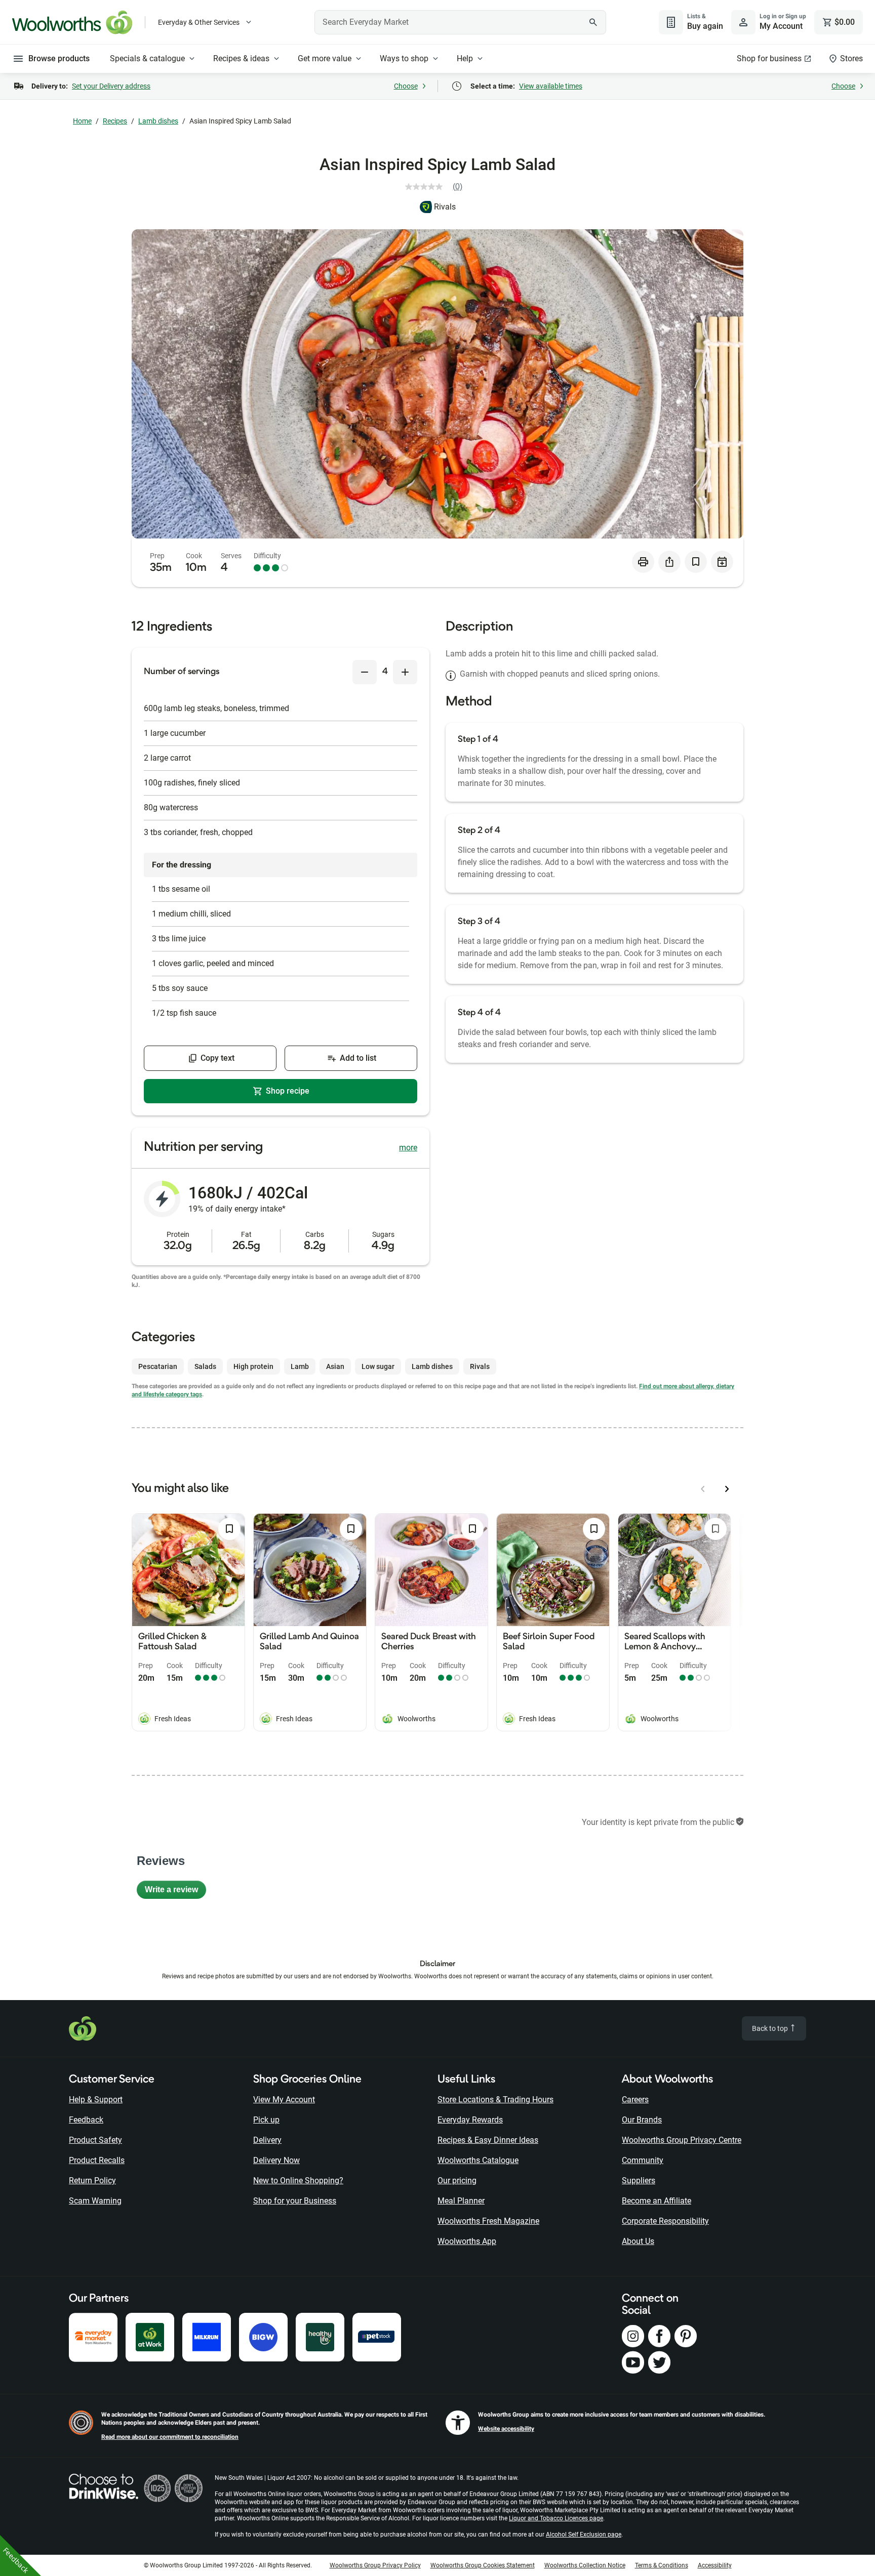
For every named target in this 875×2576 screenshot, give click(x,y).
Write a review (175, 1892)
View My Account (284, 2100)
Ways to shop (404, 58)
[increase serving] (405, 672)
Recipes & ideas (241, 58)
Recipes (115, 121)
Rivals (445, 207)
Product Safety (95, 2140)
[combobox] (460, 22)
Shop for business (769, 58)
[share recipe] (669, 562)
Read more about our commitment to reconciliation (170, 2437)
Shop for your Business (295, 2201)
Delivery (267, 2140)
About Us (638, 2241)
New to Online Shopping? (298, 2180)
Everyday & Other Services (199, 22)
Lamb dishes (158, 121)
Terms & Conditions (662, 2565)
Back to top (771, 2028)
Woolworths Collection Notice (585, 2565)
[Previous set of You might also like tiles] (703, 1489)
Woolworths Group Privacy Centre (682, 2140)
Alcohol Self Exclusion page (584, 2535)
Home (82, 121)
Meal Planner (461, 2201)
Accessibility (715, 2565)
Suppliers (639, 2180)
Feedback (86, 2120)
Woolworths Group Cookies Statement (483, 2565)
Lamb (300, 1366)
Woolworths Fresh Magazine (488, 2221)
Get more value (325, 58)
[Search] (593, 22)
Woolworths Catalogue (478, 2160)
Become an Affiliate (657, 2201)
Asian (335, 1366)
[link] (438, 187)
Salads (205, 1366)
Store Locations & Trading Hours (495, 2100)
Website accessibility (506, 2429)
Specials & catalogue (147, 58)
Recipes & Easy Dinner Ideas (488, 2140)
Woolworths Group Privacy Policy (375, 2565)
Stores (851, 58)
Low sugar (378, 1366)
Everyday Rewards (470, 2120)
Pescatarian (158, 1366)
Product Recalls (97, 2160)
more (408, 1148)
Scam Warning (95, 2201)
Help (465, 58)
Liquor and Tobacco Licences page (556, 2518)
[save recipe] (696, 562)
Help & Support (96, 2100)
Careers (635, 2100)
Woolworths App (467, 2241)
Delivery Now (276, 2160)
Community (643, 2160)
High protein (253, 1366)
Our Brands (642, 2120)
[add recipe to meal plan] (722, 562)
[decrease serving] (365, 672)
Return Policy (92, 2180)
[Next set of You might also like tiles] (727, 1489)
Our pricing (457, 2180)
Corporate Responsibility (665, 2221)
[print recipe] (643, 562)
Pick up (266, 2120)
